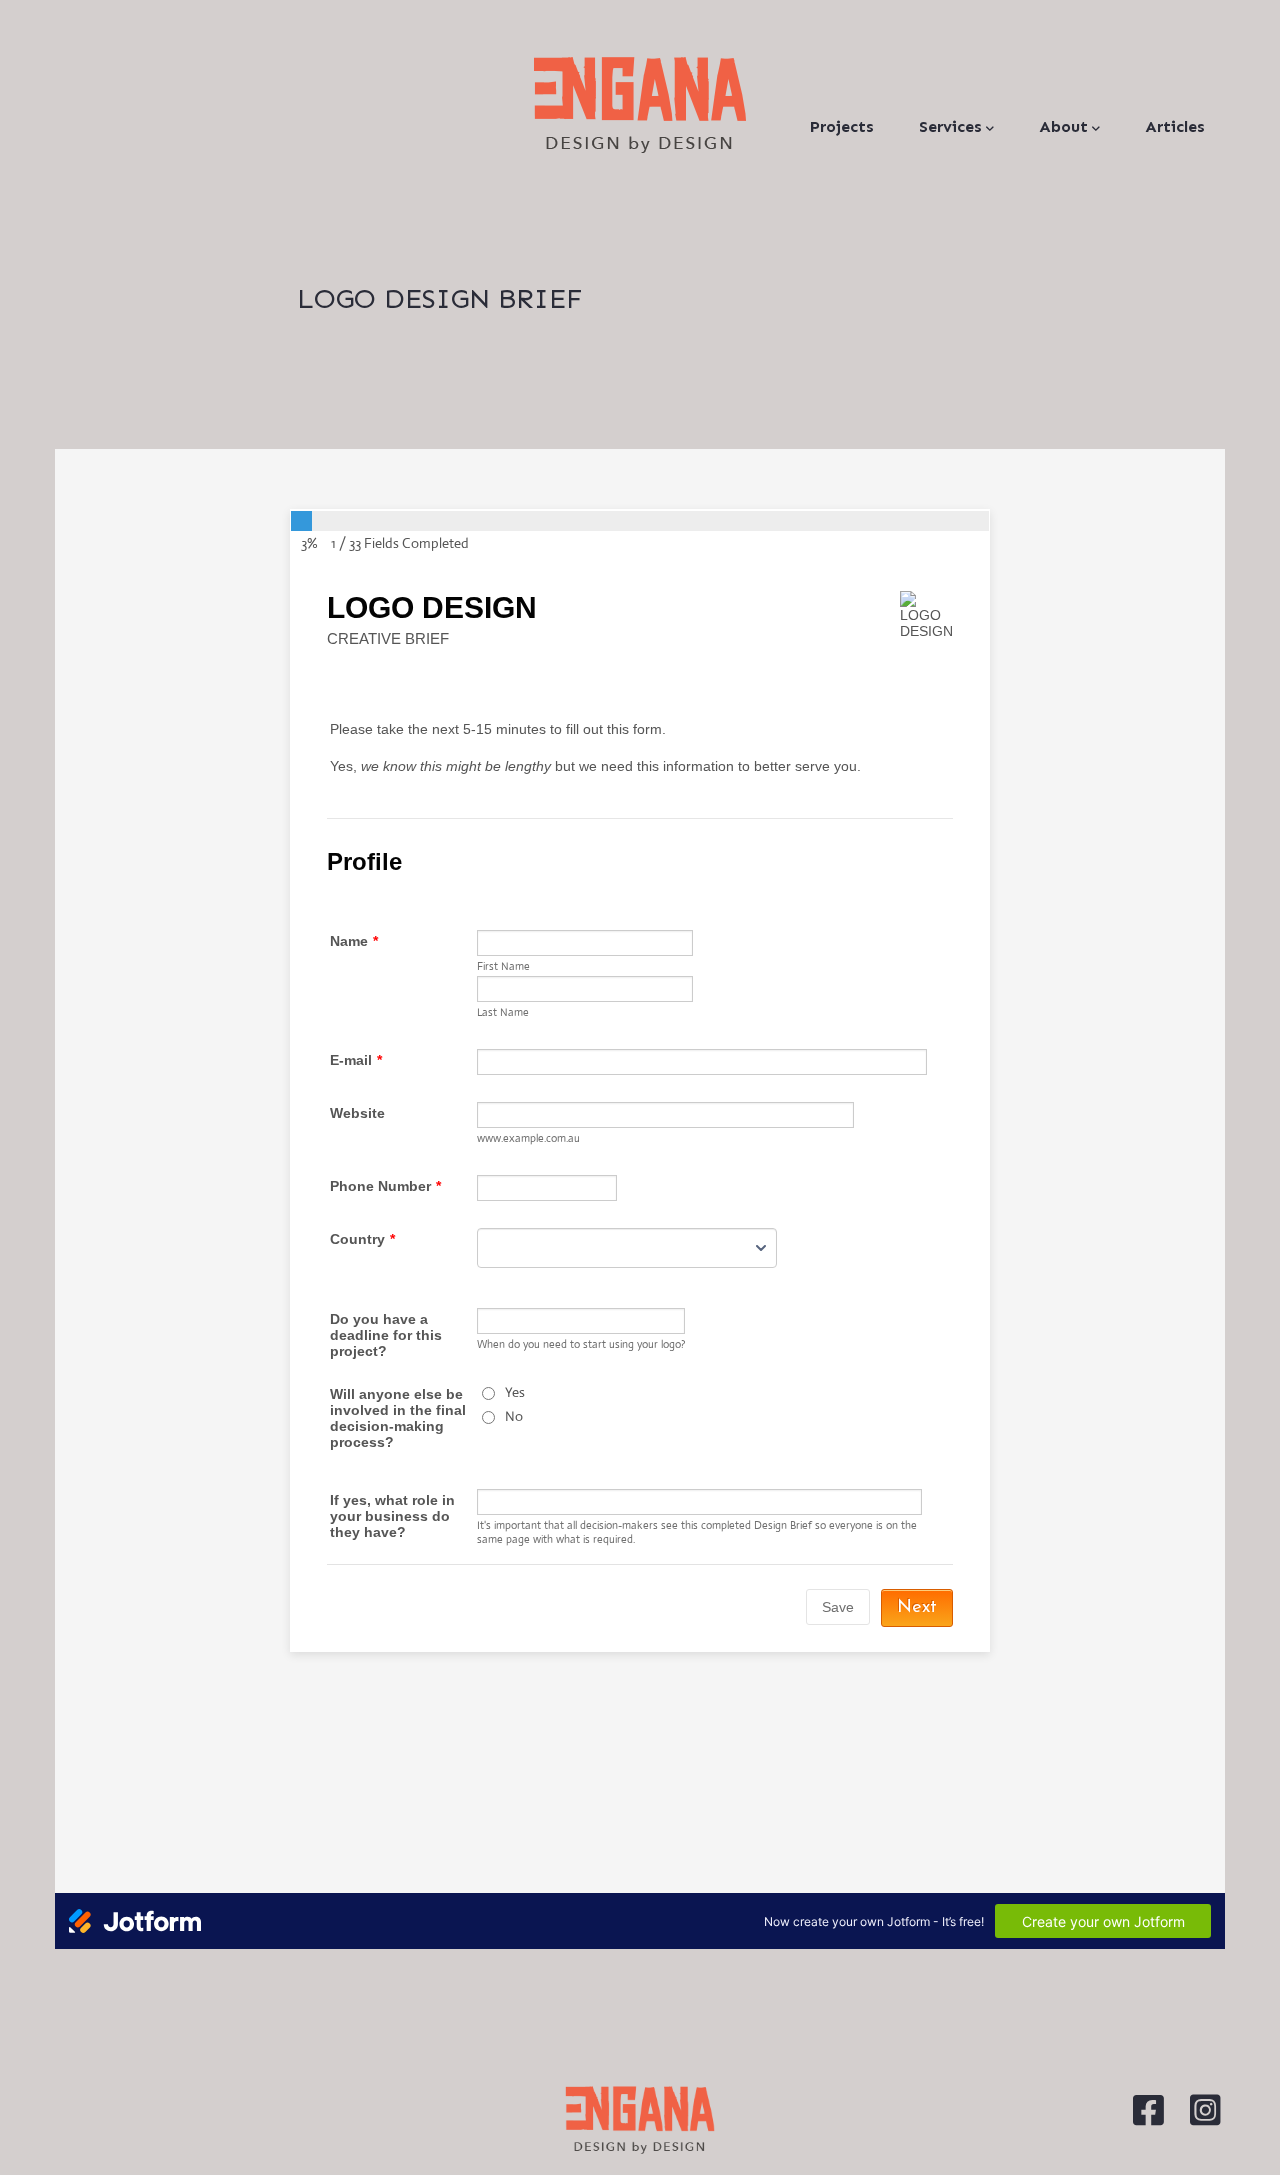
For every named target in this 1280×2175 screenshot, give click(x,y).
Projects (842, 126)
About (1063, 126)
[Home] (640, 105)
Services (950, 126)
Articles (1175, 126)
